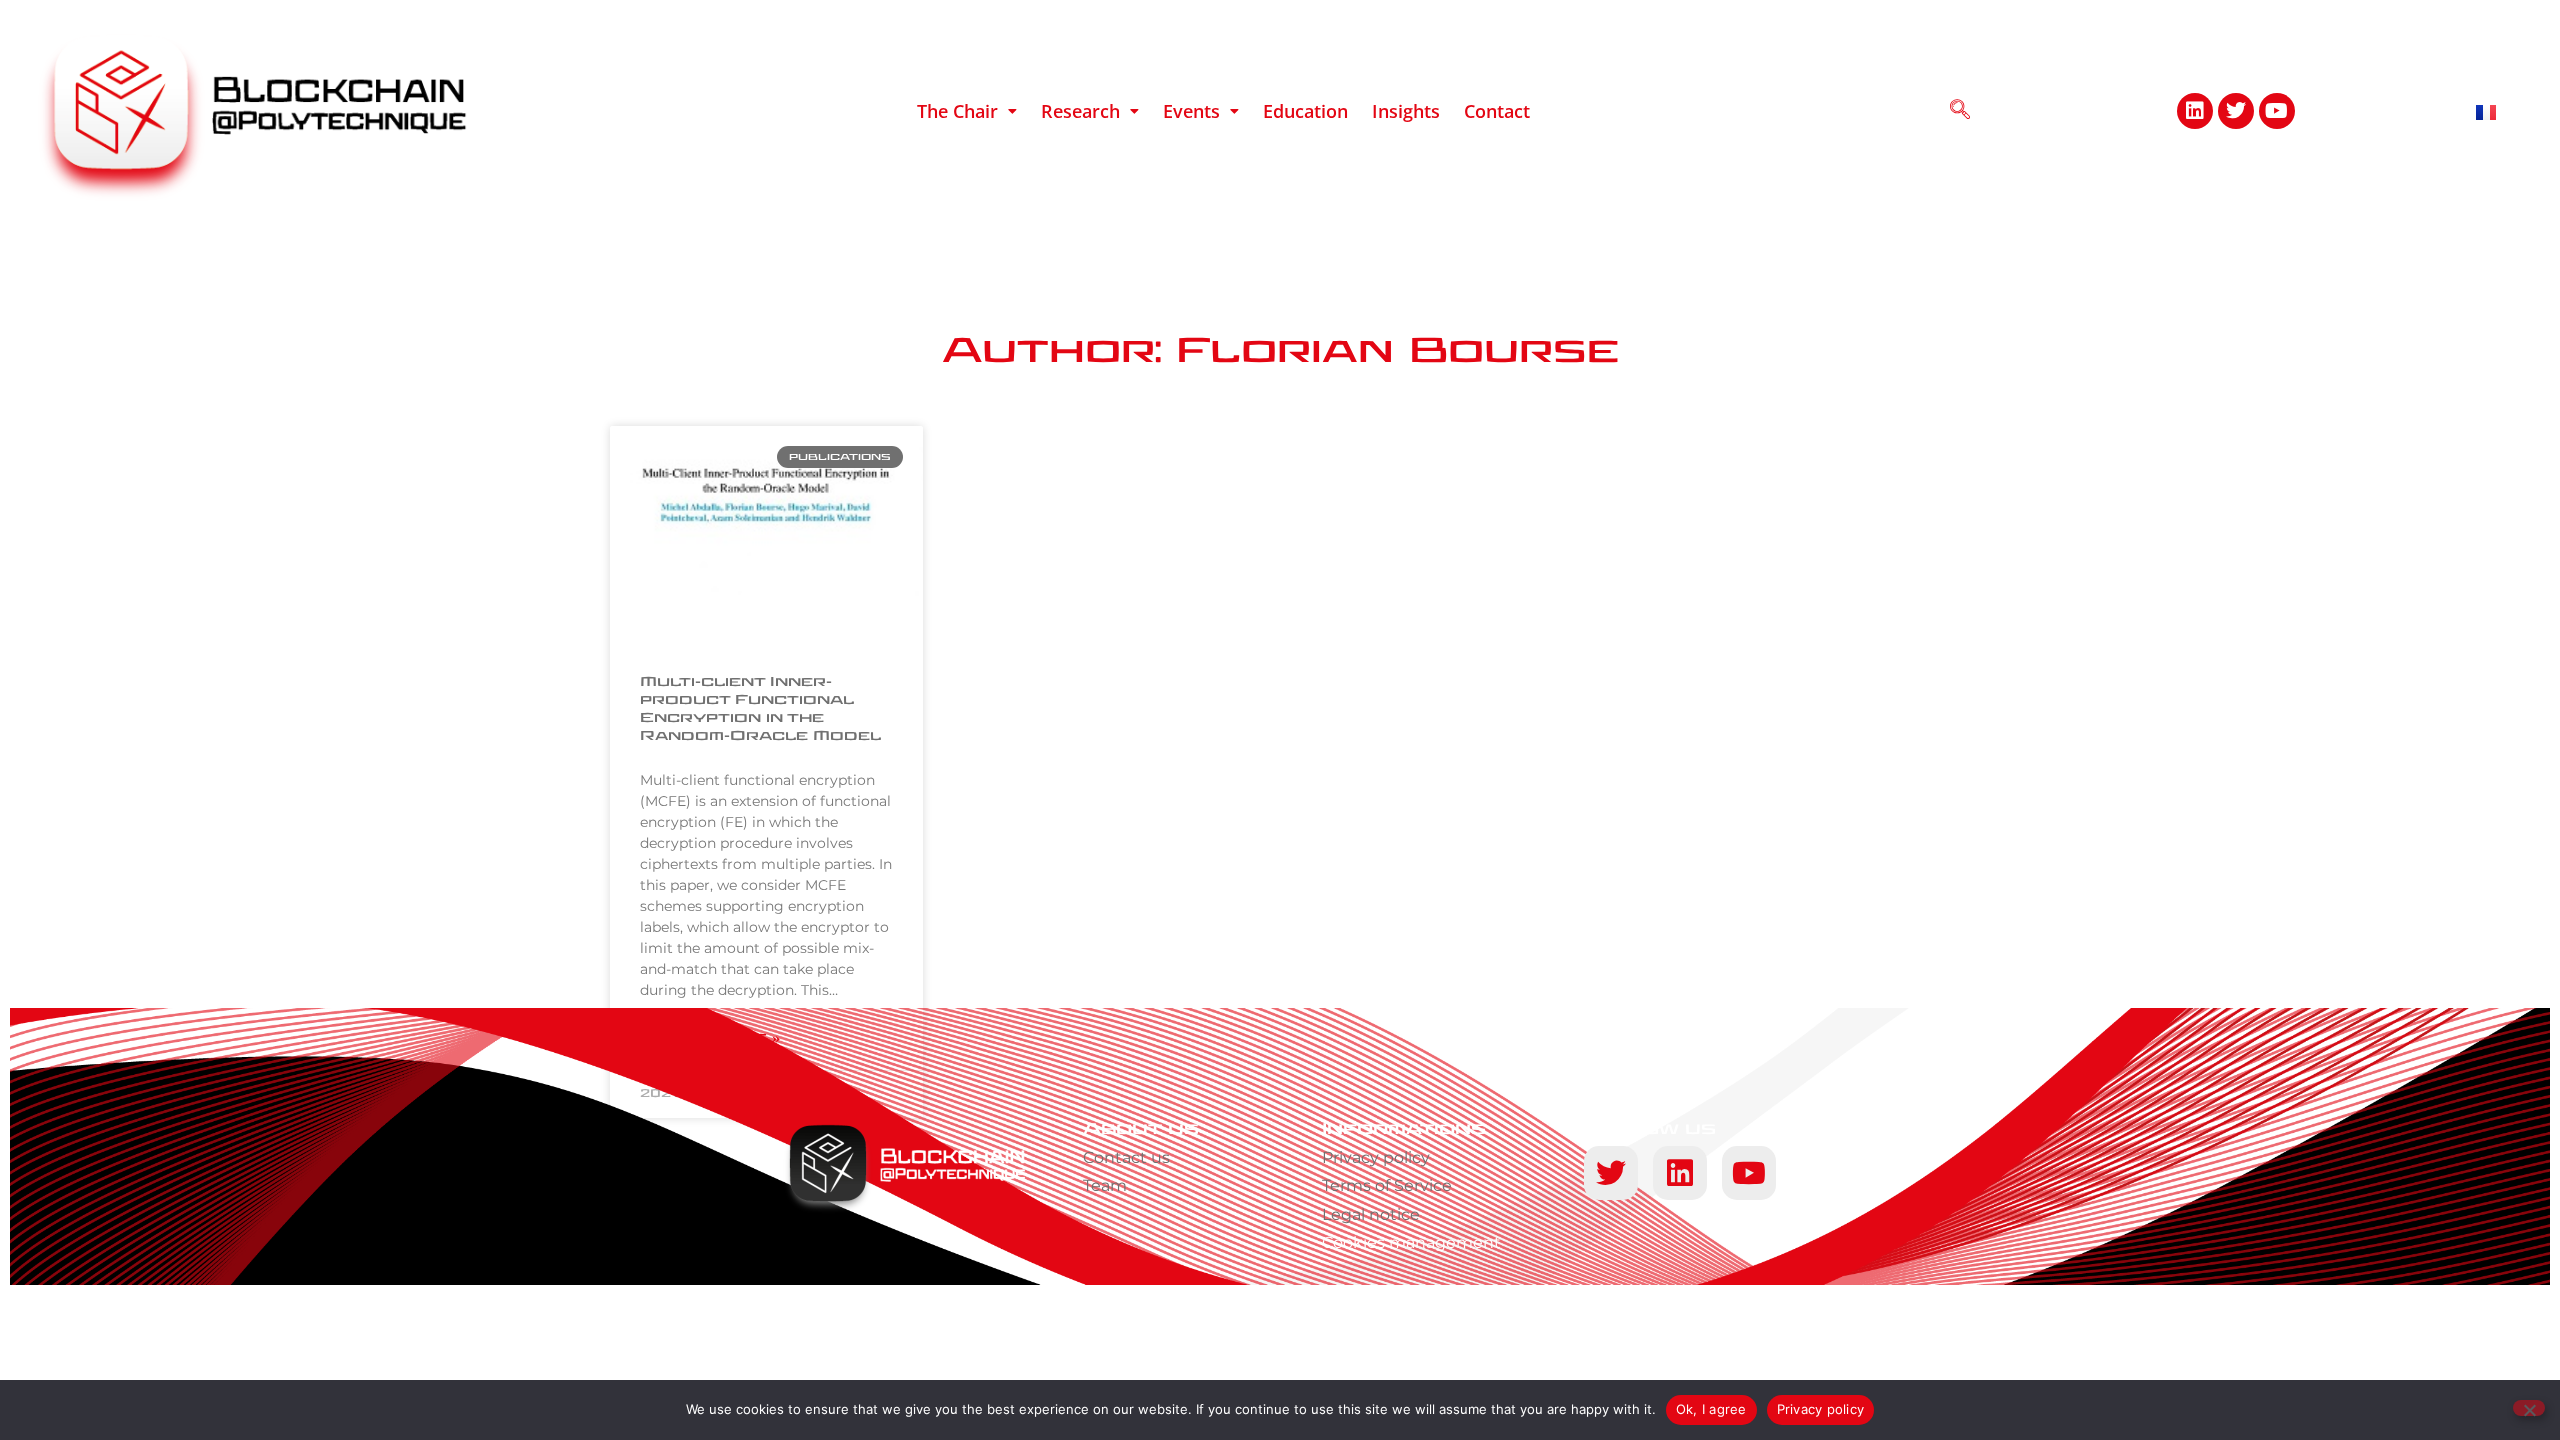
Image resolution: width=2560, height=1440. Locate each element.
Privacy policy (1376, 1157)
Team (1105, 1185)
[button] (967, 111)
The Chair (957, 111)
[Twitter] (2236, 111)
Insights (1406, 111)
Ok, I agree (1711, 1409)
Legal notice (1371, 1214)
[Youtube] (2277, 111)
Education (1305, 111)
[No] (2529, 1408)
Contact (1497, 111)
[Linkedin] (2195, 111)
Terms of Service (1387, 1185)
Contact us (1126, 1157)
